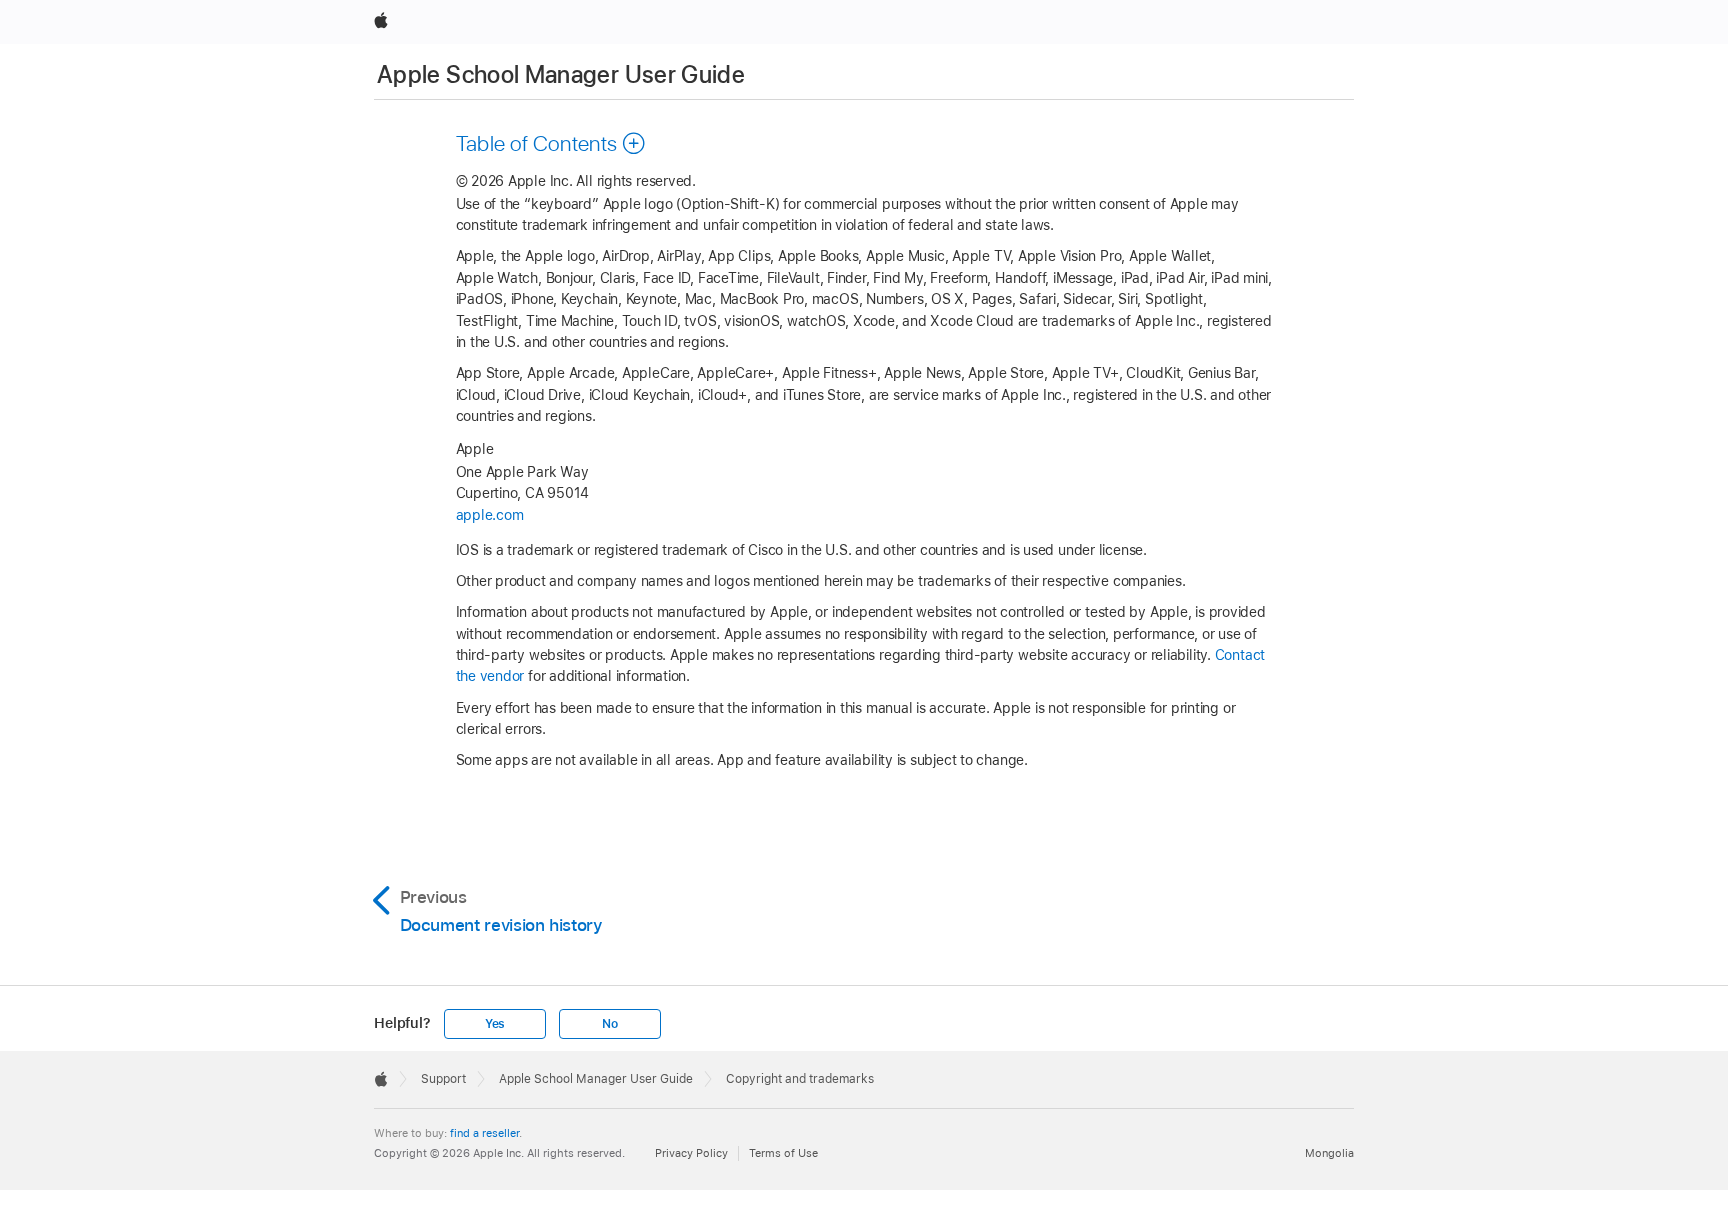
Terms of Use (783, 1153)
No (610, 1024)
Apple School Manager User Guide (561, 74)
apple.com (490, 515)
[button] (551, 143)
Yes (495, 1024)
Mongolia (1329, 1153)
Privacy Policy (691, 1153)
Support (443, 1079)
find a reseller (484, 1133)
